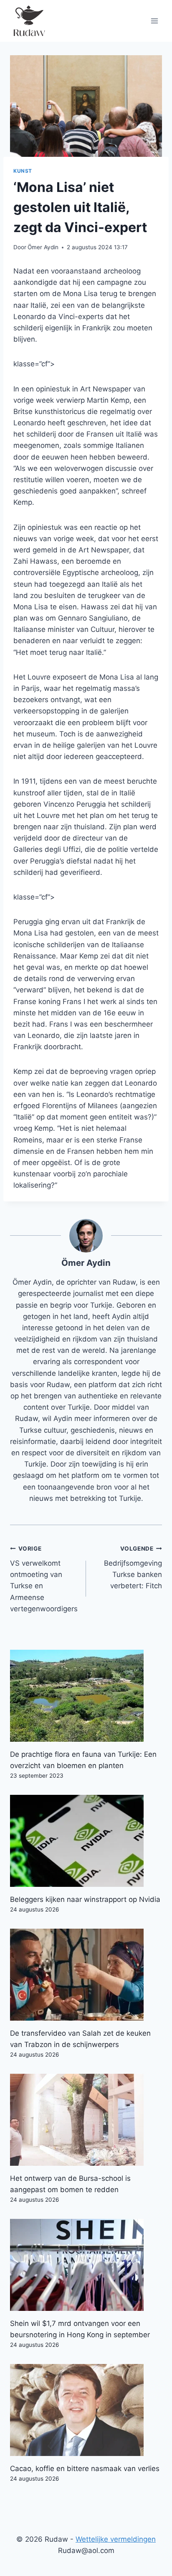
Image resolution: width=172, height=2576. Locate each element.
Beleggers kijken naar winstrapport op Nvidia (85, 1899)
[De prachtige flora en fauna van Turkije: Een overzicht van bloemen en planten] (86, 1696)
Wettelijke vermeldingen (116, 2539)
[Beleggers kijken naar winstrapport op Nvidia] (86, 1841)
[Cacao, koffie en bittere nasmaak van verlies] (86, 2410)
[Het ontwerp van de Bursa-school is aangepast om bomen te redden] (86, 2120)
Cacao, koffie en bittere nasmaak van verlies (85, 2469)
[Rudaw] (29, 21)
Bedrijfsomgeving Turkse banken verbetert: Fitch (133, 1568)
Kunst (23, 171)
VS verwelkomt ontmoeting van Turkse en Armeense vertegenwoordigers (44, 1579)
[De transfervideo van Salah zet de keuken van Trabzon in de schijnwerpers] (86, 1975)
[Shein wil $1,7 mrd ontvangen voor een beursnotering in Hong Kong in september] (86, 2265)
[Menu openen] (154, 21)
